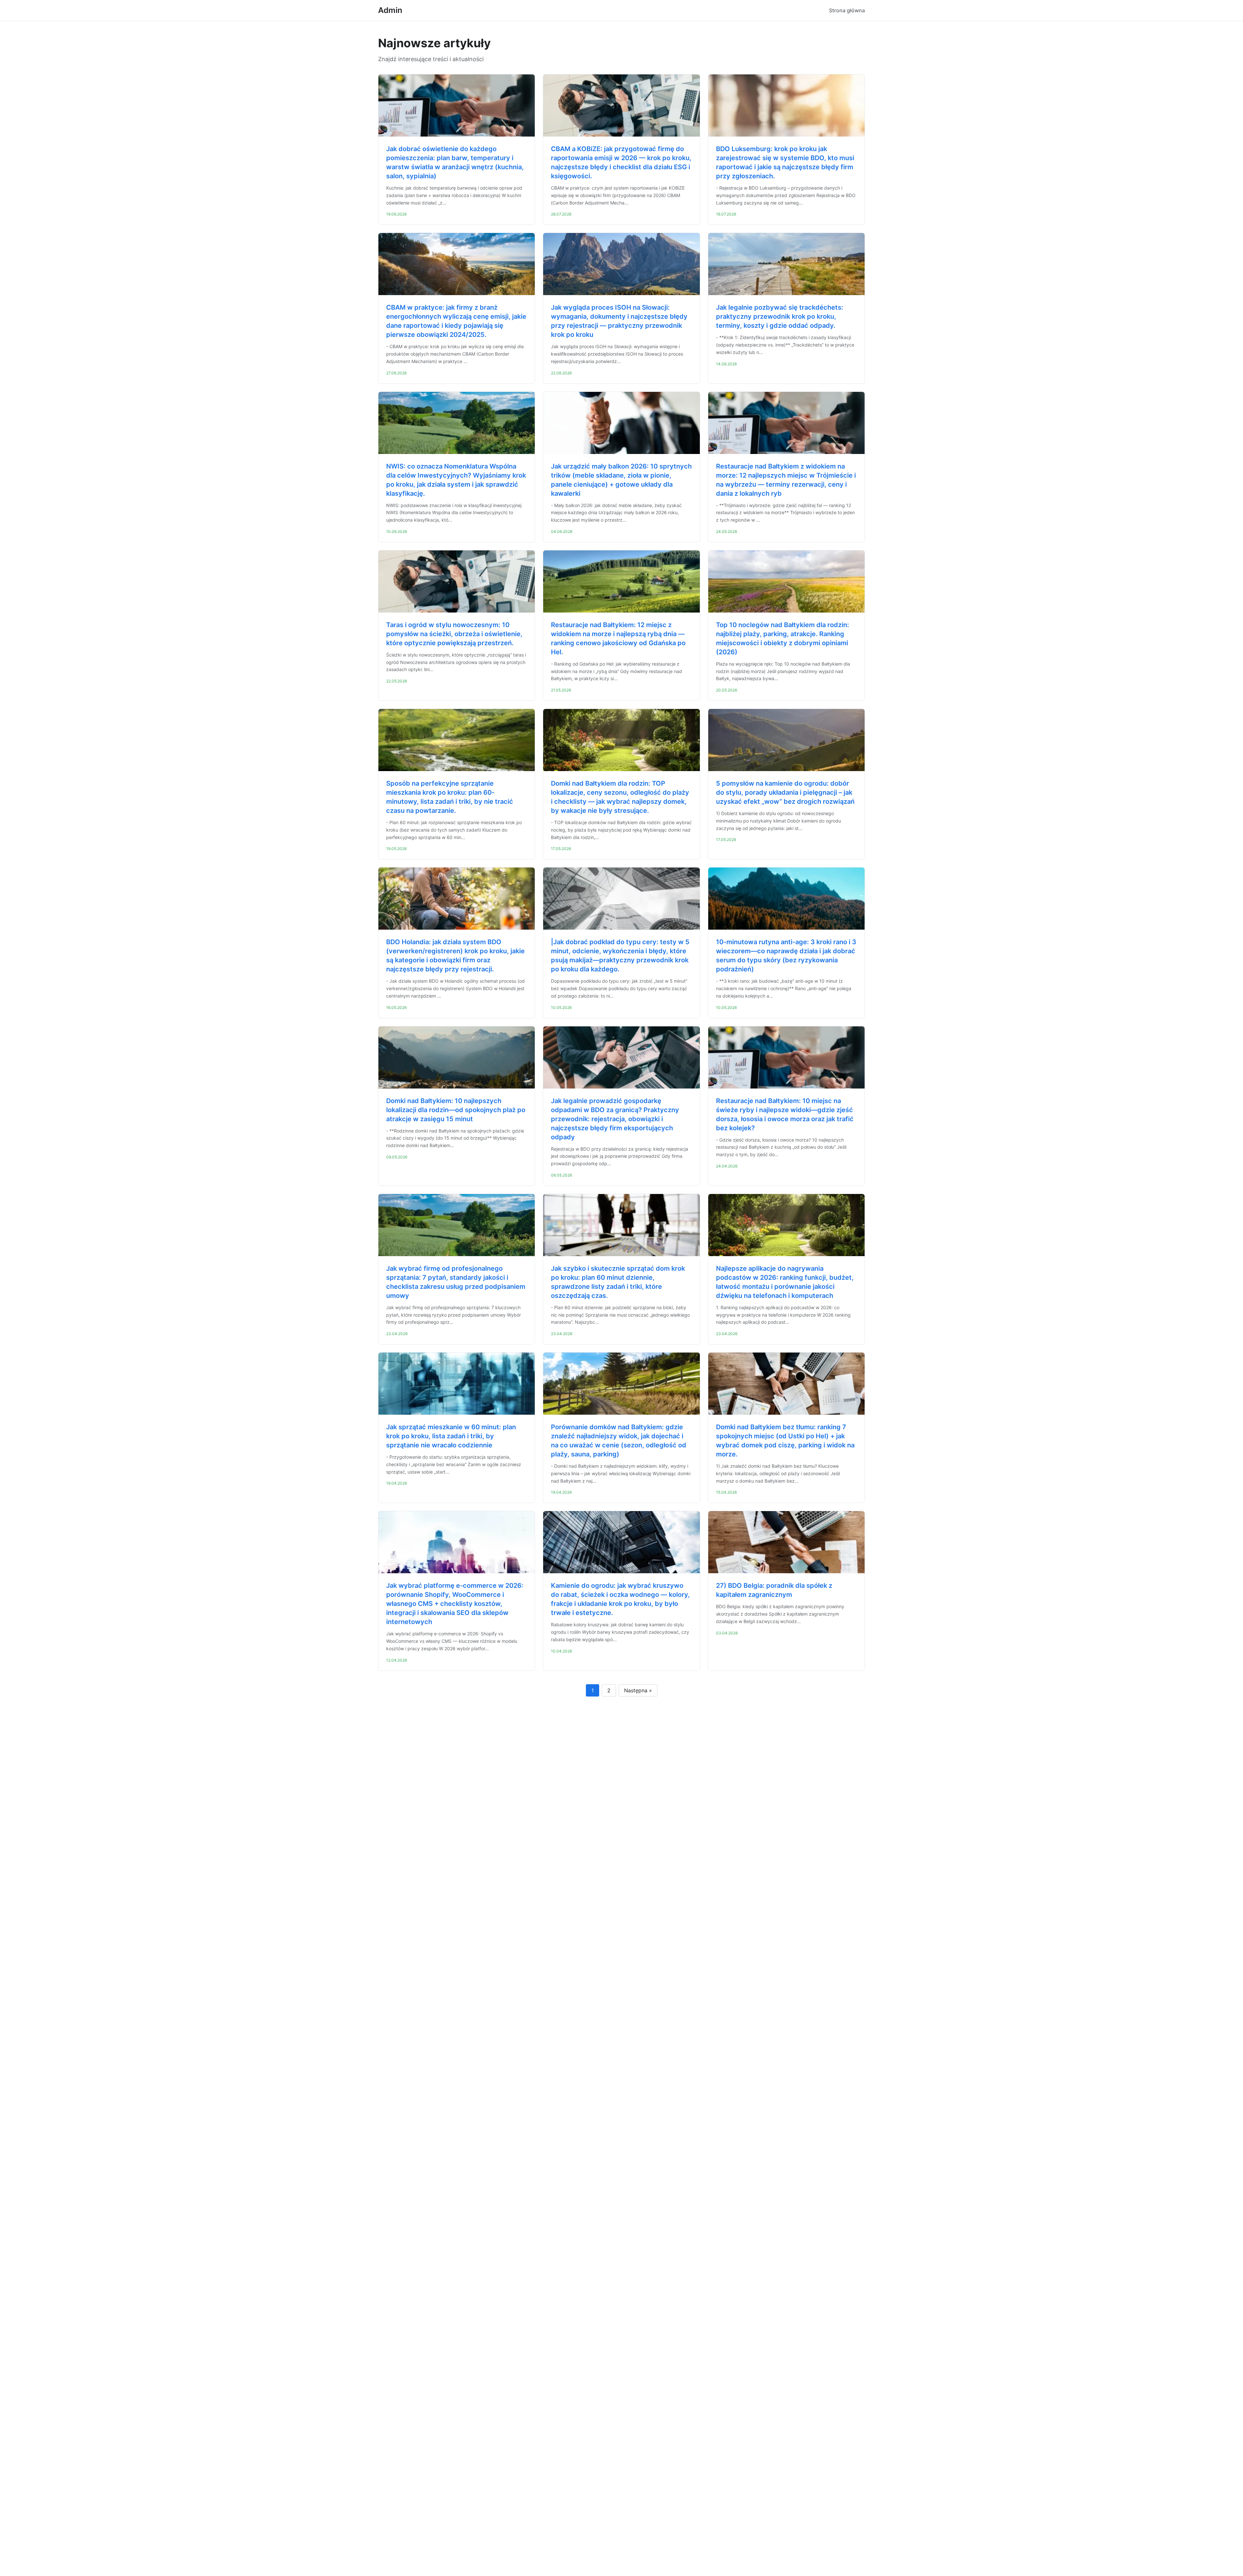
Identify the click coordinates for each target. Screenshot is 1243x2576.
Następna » (638, 1690)
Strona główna (847, 10)
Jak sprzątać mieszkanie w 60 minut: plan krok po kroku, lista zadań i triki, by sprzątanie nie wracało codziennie (451, 1436)
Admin (390, 10)
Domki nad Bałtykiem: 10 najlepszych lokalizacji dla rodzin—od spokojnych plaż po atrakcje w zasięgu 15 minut (456, 1110)
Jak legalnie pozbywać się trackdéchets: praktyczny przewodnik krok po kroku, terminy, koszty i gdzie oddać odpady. (780, 316)
